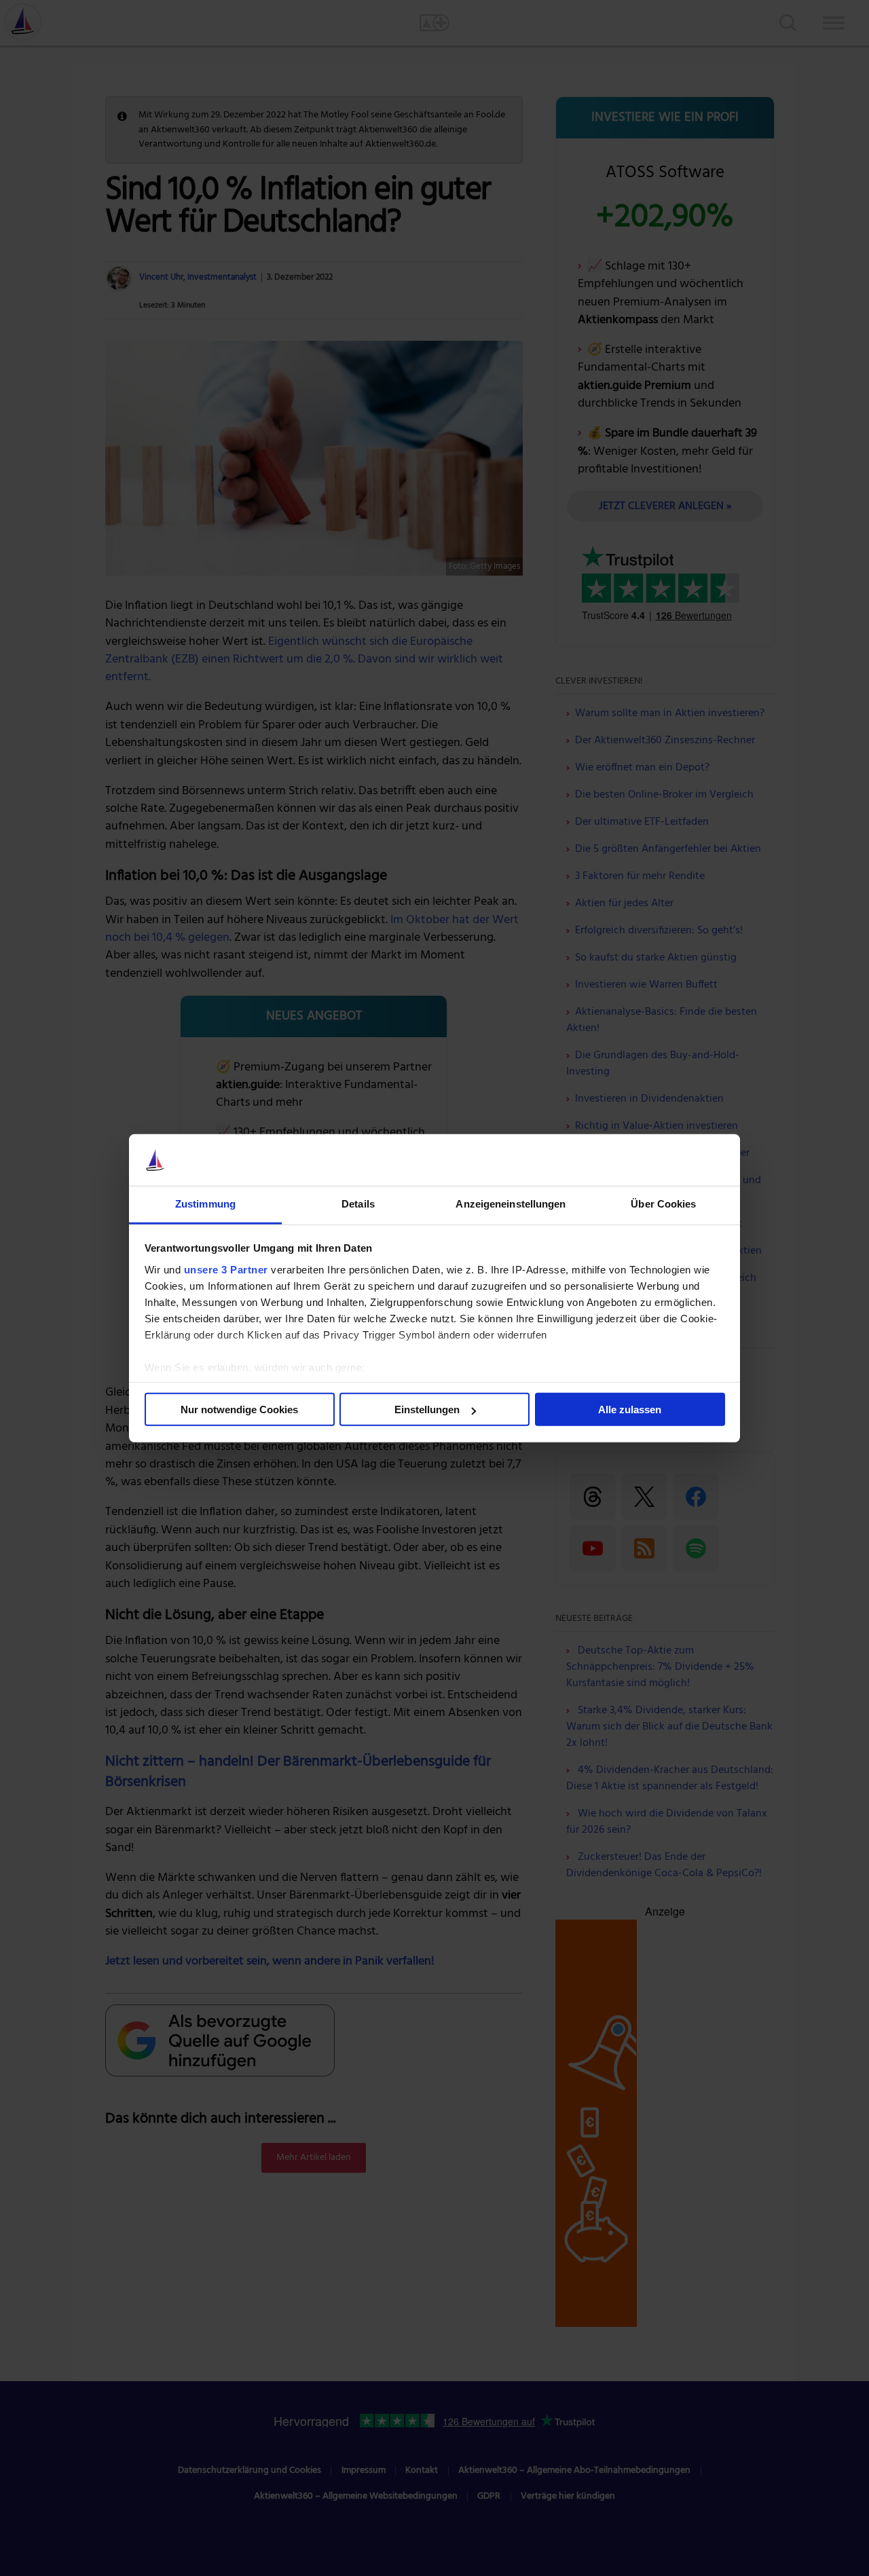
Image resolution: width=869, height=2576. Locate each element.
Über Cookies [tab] (663, 1204)
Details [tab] (358, 1204)
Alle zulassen (630, 1410)
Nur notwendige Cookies (239, 1410)
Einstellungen (427, 1410)
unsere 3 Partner (226, 1270)
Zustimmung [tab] (205, 1204)
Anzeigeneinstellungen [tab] (511, 1204)
